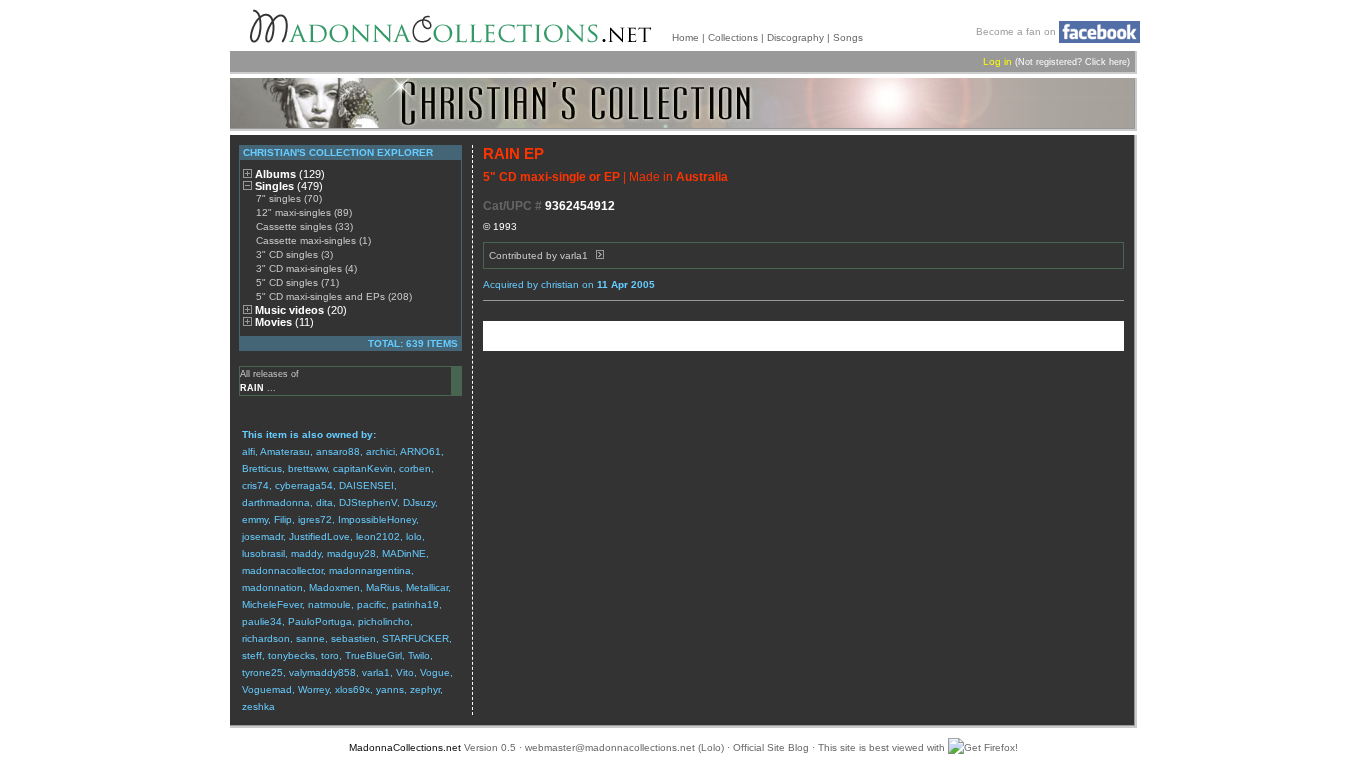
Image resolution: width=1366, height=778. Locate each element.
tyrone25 (262, 672)
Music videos (301, 310)
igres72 (315, 519)
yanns (390, 689)
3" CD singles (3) (294, 254)
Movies (284, 322)
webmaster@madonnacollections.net (610, 747)
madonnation (272, 587)
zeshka (258, 706)
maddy (306, 553)
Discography (795, 37)
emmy (255, 519)
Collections (733, 37)
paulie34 (262, 621)
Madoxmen (334, 587)
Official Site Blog (771, 747)
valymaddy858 (322, 672)
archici (380, 451)
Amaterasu (285, 451)
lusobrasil (263, 553)
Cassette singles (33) (304, 226)
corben (415, 468)
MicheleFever (272, 604)
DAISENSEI (366, 485)
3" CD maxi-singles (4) (306, 268)
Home (685, 37)
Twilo (419, 655)
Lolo (711, 747)
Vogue (435, 672)
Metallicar (427, 587)
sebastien (353, 638)
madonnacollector (282, 570)
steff (252, 655)
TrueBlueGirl (373, 655)
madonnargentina (370, 570)
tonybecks (291, 655)
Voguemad (267, 689)
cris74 (255, 485)
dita (324, 502)
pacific (371, 604)
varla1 (376, 672)
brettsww (307, 468)
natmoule (329, 604)
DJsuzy (419, 502)
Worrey (313, 689)
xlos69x (352, 689)
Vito (405, 672)
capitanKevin (363, 468)
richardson (266, 638)
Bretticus (262, 468)
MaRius (383, 587)
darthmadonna (276, 502)
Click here (1106, 62)
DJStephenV (368, 502)
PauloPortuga (320, 621)
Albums (290, 174)
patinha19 (415, 604)
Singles (289, 186)
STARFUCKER (415, 638)
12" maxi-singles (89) (304, 212)
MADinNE (404, 553)
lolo (414, 536)
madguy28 (351, 553)
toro (330, 655)
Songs (848, 37)
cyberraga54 (304, 485)
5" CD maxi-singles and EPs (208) (334, 296)
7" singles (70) (289, 198)
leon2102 (378, 536)
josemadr (262, 536)
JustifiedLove (319, 536)
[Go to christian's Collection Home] (682, 103)
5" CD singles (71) (297, 282)
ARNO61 (420, 451)
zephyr (425, 689)
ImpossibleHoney (377, 519)
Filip (283, 519)
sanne (310, 638)
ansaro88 (338, 451)
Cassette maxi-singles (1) (313, 240)
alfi (248, 451)
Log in (997, 61)
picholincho (384, 621)
